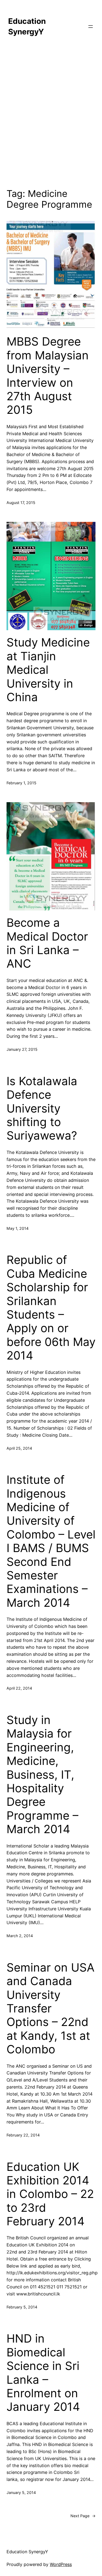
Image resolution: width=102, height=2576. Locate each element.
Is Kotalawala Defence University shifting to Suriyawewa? (42, 1108)
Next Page (83, 2516)
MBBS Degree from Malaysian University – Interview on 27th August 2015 (48, 376)
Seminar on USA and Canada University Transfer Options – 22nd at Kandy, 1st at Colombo (50, 2008)
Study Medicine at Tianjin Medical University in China (48, 670)
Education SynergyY (27, 2552)
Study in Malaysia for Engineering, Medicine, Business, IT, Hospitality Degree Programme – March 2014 (42, 1775)
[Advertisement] (51, 116)
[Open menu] (91, 27)
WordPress (61, 2564)
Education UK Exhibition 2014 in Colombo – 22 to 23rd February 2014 (50, 2194)
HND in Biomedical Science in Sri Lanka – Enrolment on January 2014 (43, 2373)
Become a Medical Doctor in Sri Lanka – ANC (47, 943)
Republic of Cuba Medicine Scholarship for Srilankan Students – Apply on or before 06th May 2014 (51, 1308)
